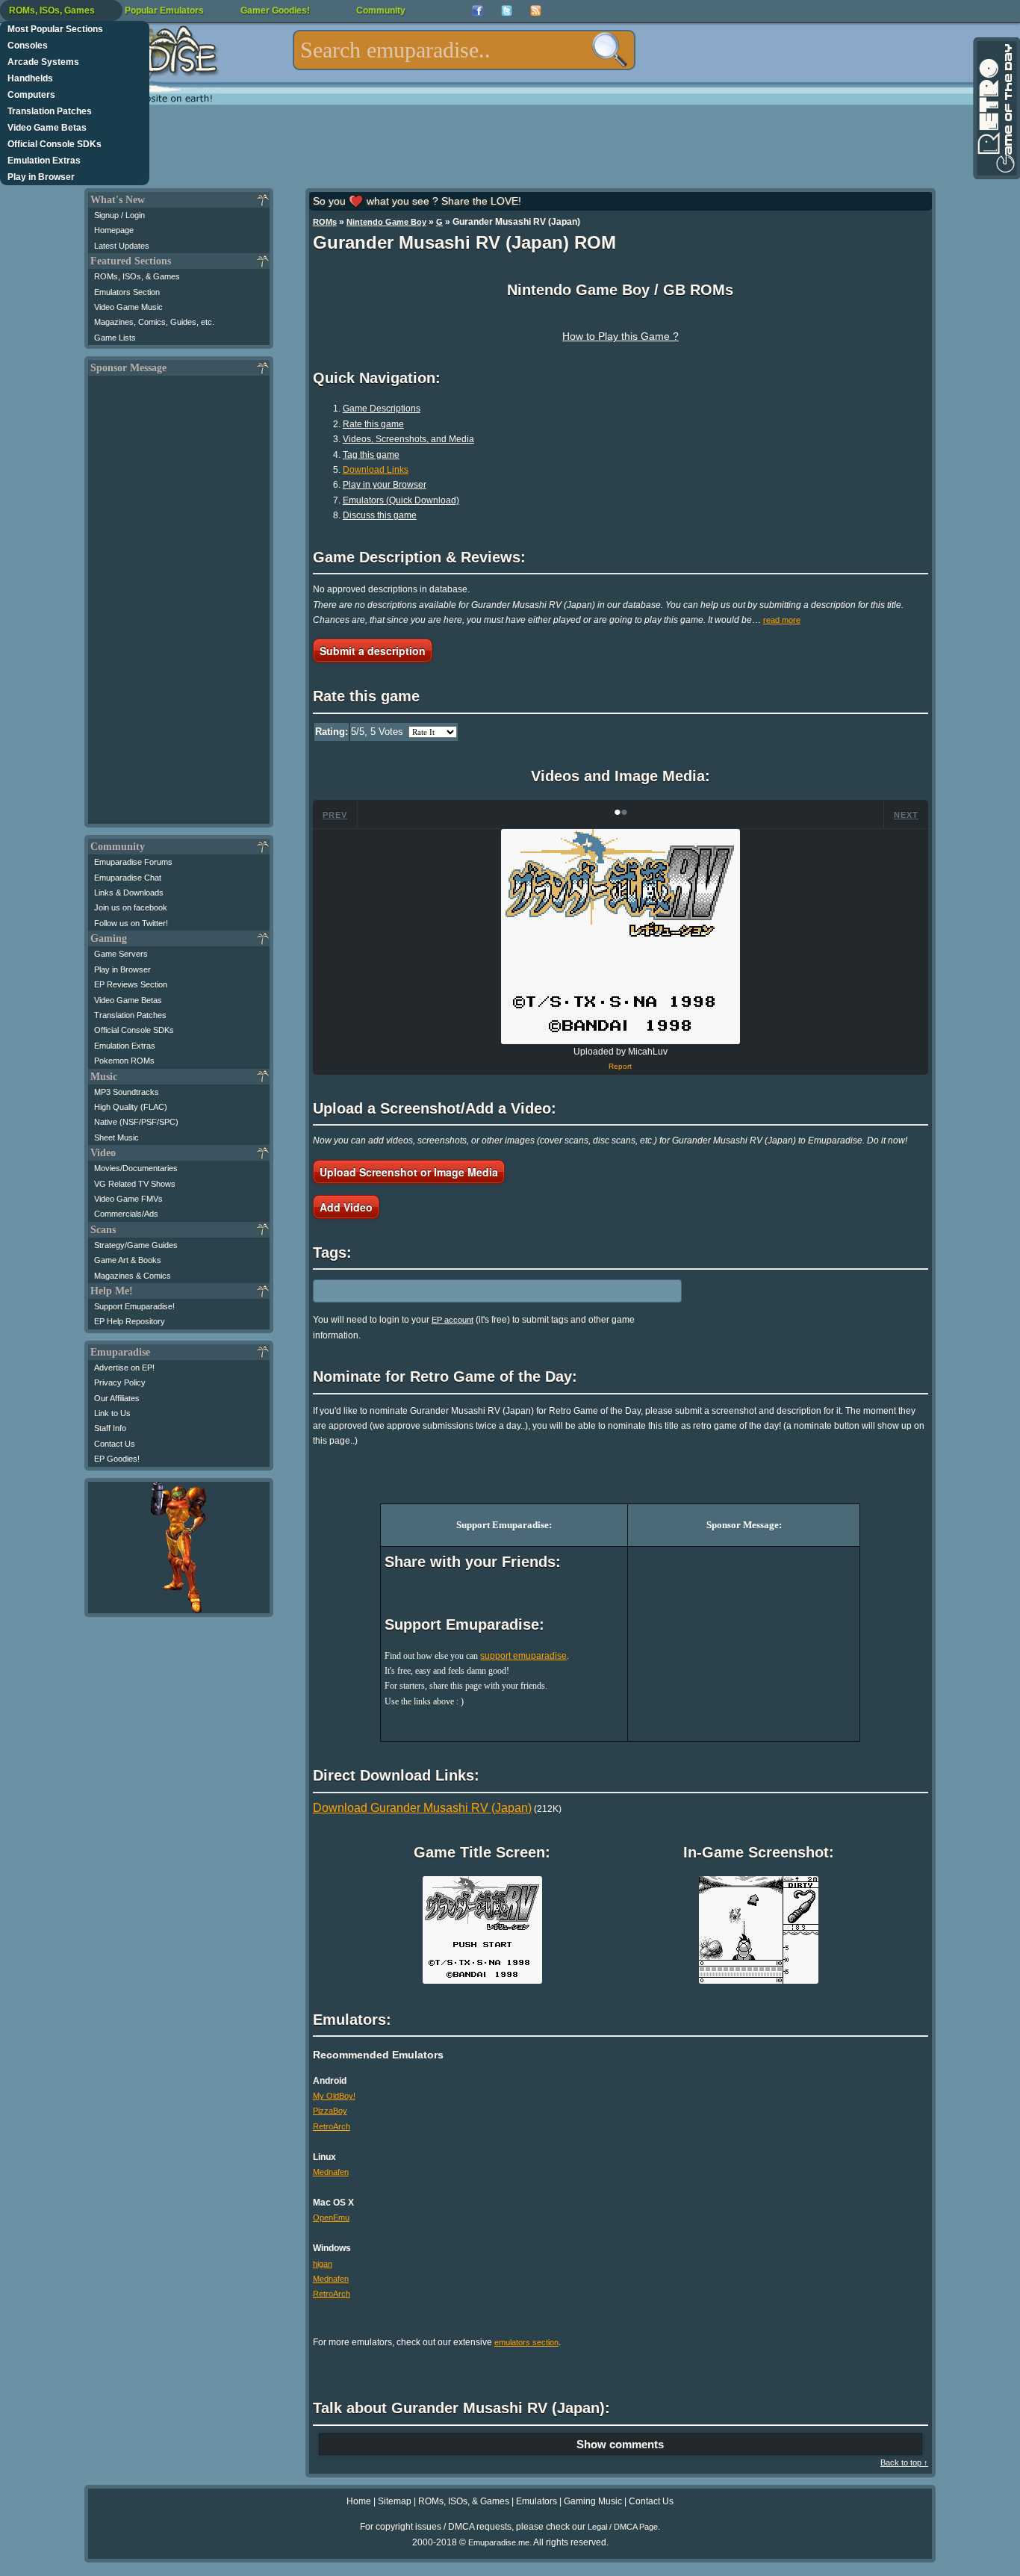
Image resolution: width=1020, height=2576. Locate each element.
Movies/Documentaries (136, 1168)
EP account (453, 1320)
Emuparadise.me (499, 2542)
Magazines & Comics (133, 1276)
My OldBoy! (334, 2096)
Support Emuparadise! (134, 1306)
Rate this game (373, 424)
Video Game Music (128, 307)
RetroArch (332, 2126)
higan (323, 2264)
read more (782, 620)
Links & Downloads (129, 893)
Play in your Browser (385, 485)
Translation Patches (50, 111)
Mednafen (331, 2172)
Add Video (346, 1207)
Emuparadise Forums (133, 862)
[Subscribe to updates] (536, 11)
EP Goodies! (117, 1459)
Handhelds (30, 78)
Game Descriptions (382, 409)
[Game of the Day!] (995, 108)
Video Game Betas (47, 128)
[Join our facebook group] (478, 11)
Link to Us (112, 1413)
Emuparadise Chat (128, 878)
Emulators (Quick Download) (401, 500)
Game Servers (121, 954)
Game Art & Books (128, 1260)
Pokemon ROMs (124, 1061)
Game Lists (115, 338)
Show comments (620, 2444)
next (906, 815)
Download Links (376, 470)
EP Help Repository (130, 1321)
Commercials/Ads (126, 1214)
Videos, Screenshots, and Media (408, 439)
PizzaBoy (330, 2111)
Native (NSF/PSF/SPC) (136, 1122)
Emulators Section (127, 292)
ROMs (325, 222)
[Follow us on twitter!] (507, 11)
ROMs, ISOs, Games (52, 10)
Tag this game (371, 455)
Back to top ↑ (904, 2462)
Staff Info (110, 1428)
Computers (31, 95)
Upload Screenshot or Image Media (409, 1172)
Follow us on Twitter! (131, 923)
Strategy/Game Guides (136, 1245)
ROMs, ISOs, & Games (137, 276)
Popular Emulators (164, 10)
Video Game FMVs (128, 1199)
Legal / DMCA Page (623, 2527)
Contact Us (115, 1444)
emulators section (526, 2342)
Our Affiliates (117, 1398)
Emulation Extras (44, 161)
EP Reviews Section (131, 984)
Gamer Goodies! (275, 10)
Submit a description (373, 651)
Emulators (537, 2501)
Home (359, 2501)
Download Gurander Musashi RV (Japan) (422, 1808)
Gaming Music (593, 2501)
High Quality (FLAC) (131, 1107)
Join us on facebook (131, 907)
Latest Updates (122, 246)
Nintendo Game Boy (386, 222)
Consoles (28, 46)
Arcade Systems (43, 62)
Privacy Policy (120, 1382)
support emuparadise (523, 1656)
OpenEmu (331, 2217)
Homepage (114, 230)
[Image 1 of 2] (621, 937)
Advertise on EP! (124, 1368)
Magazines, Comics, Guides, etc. (154, 322)
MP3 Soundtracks (127, 1092)
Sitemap (395, 2501)
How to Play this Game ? (621, 336)
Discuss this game (380, 515)
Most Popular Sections (55, 29)
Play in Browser (41, 177)
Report (620, 1066)
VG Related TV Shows (135, 1184)
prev (335, 815)
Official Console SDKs (55, 144)
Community (381, 10)
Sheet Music (116, 1138)
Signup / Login (119, 215)
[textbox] (464, 50)
